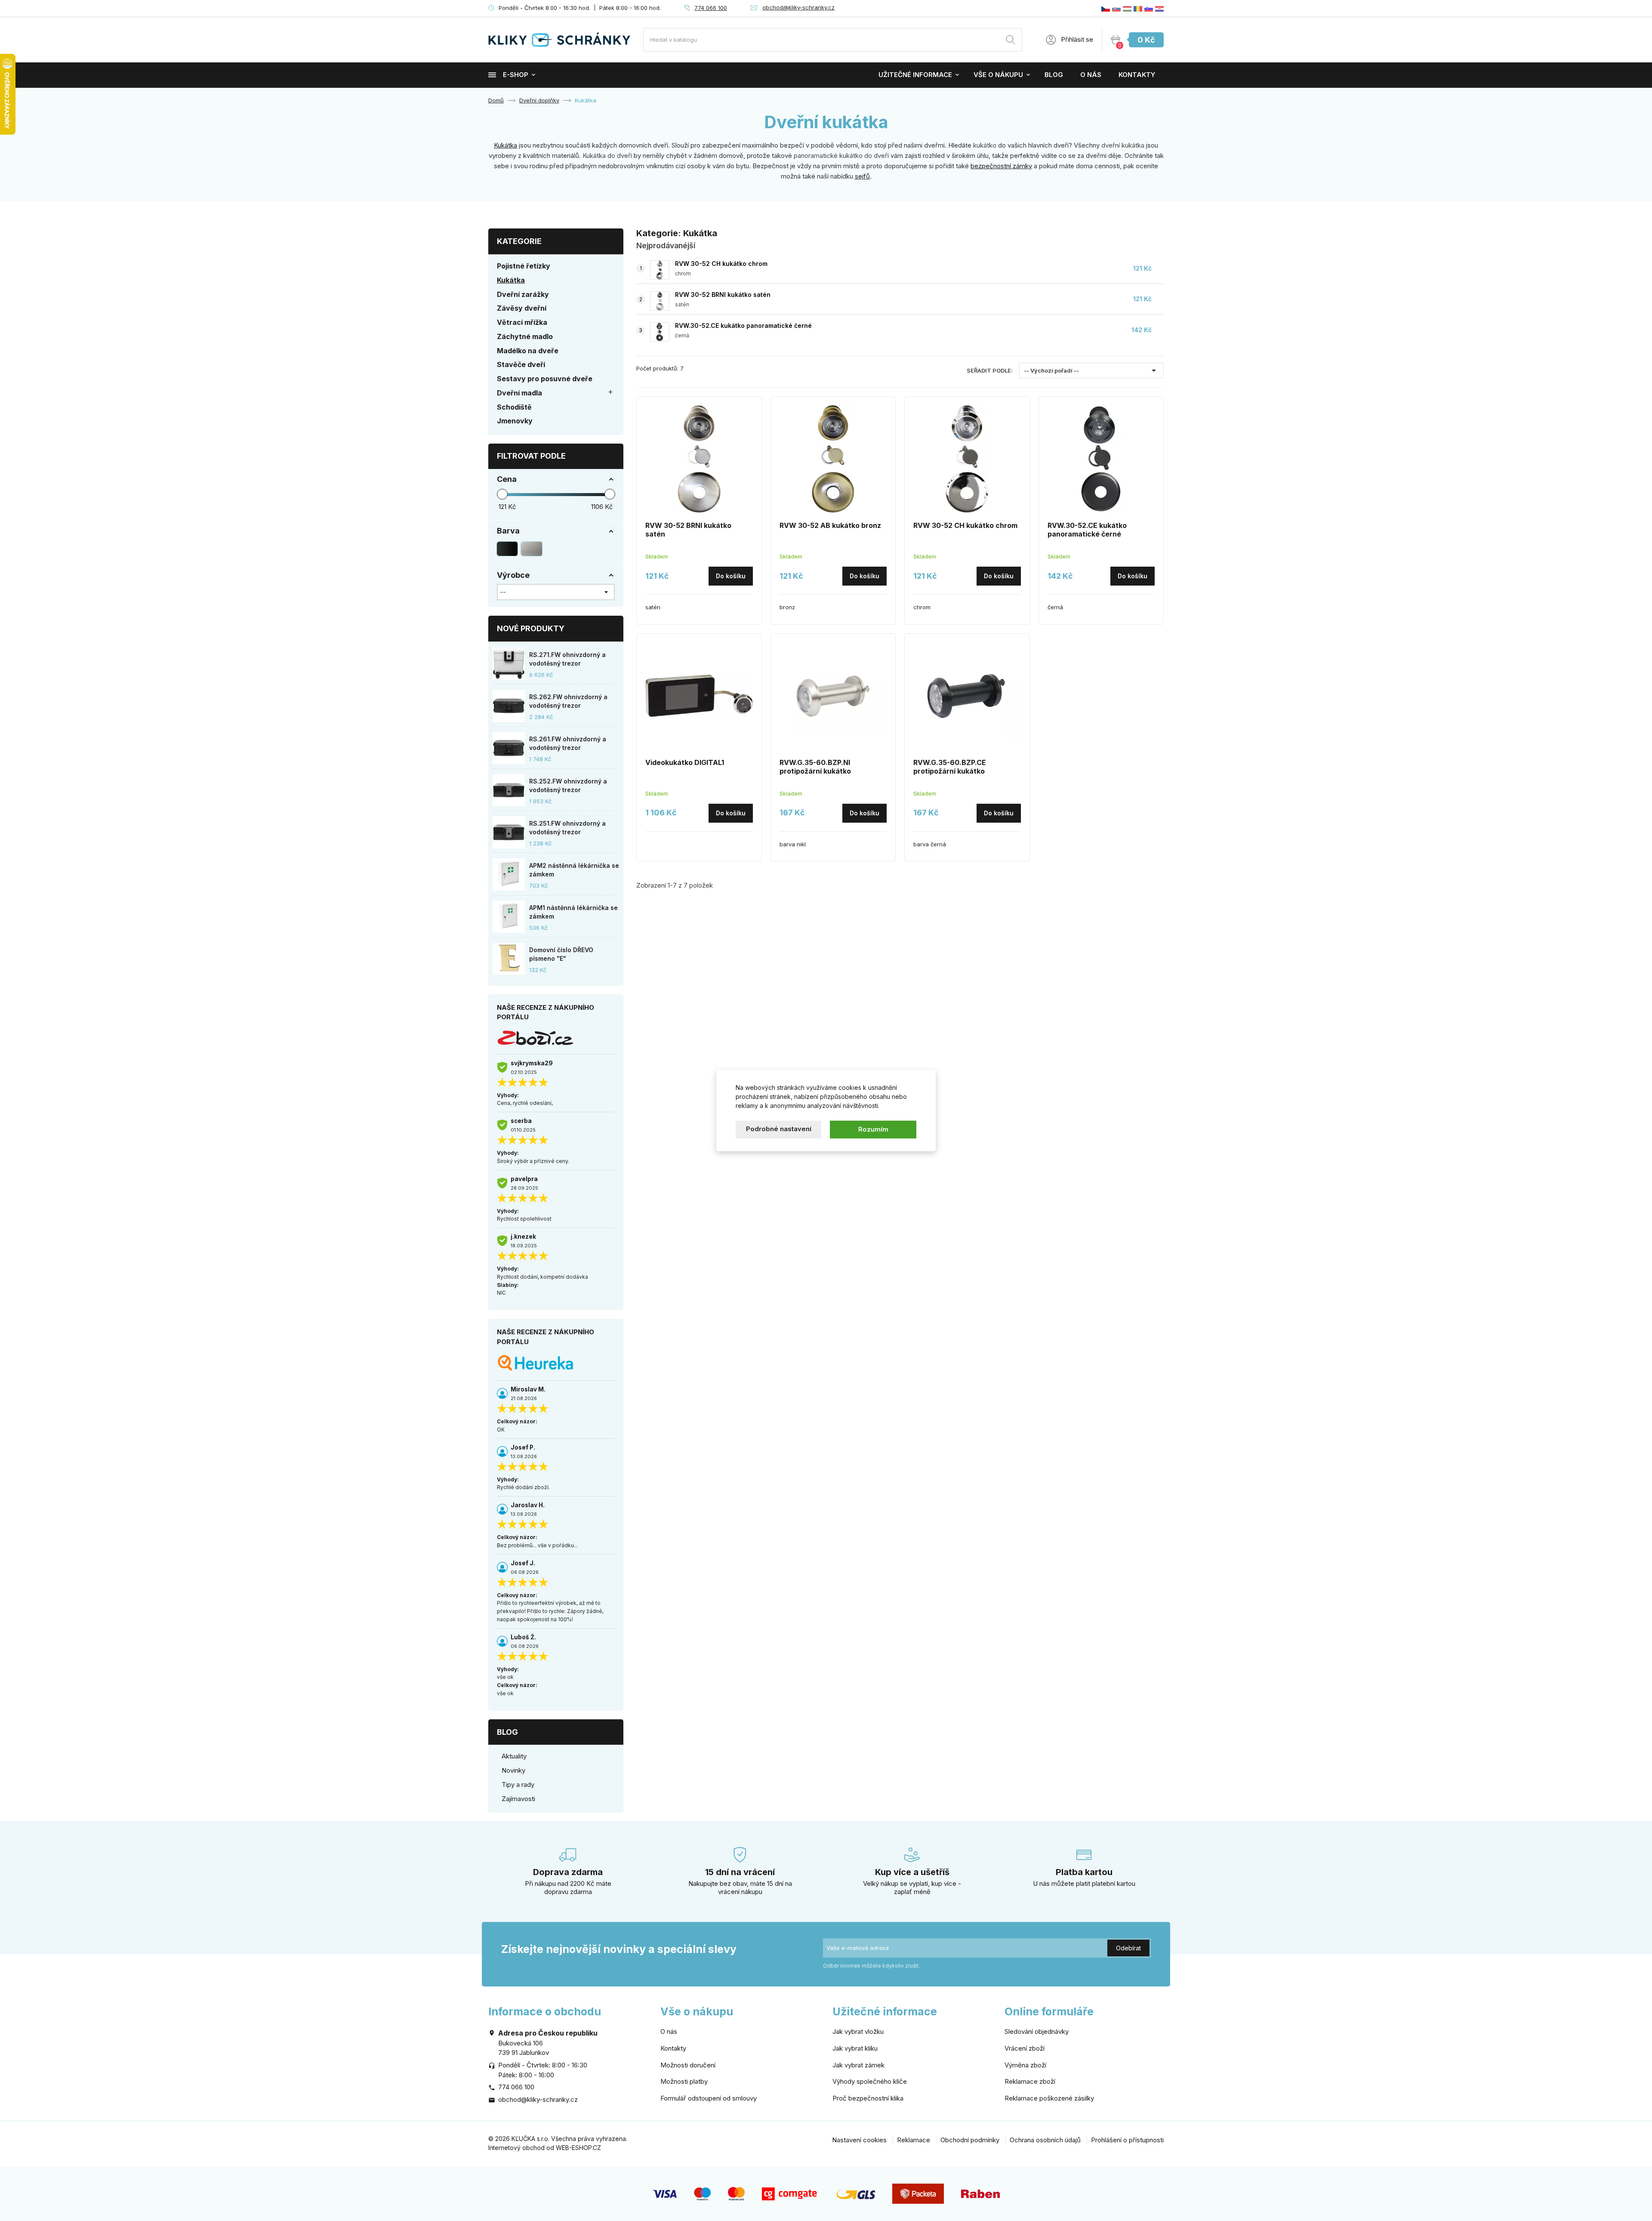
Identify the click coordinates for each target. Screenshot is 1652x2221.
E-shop (516, 75)
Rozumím (873, 1129)
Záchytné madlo (525, 336)
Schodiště (514, 407)
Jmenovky (515, 421)
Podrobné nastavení (779, 1129)
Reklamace (914, 2140)
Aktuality (514, 1756)
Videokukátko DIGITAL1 (685, 762)
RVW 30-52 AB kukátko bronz (830, 525)
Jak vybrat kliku (855, 2048)
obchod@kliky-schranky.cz (798, 7)
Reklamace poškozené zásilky (1049, 2098)
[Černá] (507, 549)
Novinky (513, 1770)
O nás (1091, 75)
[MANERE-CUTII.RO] (1138, 8)
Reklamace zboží (1030, 2081)
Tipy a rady (518, 1785)
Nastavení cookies (859, 2140)
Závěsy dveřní (522, 308)
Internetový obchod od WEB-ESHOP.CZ (545, 2148)
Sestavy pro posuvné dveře (545, 379)
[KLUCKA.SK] (1116, 8)
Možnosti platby (684, 2081)
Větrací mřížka (522, 322)
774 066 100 (711, 8)
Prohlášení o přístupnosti (1127, 2140)
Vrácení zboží (1025, 2048)
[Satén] (531, 549)
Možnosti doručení (688, 2065)
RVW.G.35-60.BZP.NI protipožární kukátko (815, 767)
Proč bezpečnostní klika (868, 2098)
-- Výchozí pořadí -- (1091, 370)
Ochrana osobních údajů (1045, 2140)
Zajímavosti (518, 1799)
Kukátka (505, 145)
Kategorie (519, 241)
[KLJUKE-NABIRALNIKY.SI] (1149, 8)
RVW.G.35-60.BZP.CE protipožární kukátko (950, 767)
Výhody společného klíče (870, 2081)
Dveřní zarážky (523, 294)
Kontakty (1137, 75)
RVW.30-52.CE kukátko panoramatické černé (743, 325)
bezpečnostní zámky (1001, 166)
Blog (1054, 75)
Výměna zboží (1025, 2065)
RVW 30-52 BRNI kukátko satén (723, 295)
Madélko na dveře (528, 351)
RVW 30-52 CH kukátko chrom (721, 264)
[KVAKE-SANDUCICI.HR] (1159, 8)
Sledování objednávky (1037, 2031)
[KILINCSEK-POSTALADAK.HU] (1127, 8)
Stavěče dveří (521, 364)
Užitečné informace (915, 75)
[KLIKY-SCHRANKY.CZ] (1106, 8)
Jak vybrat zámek (858, 2065)
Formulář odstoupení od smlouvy (709, 2098)
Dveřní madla (519, 393)
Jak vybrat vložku (858, 2031)
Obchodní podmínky (970, 2140)
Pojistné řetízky (524, 266)
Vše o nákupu (998, 75)
